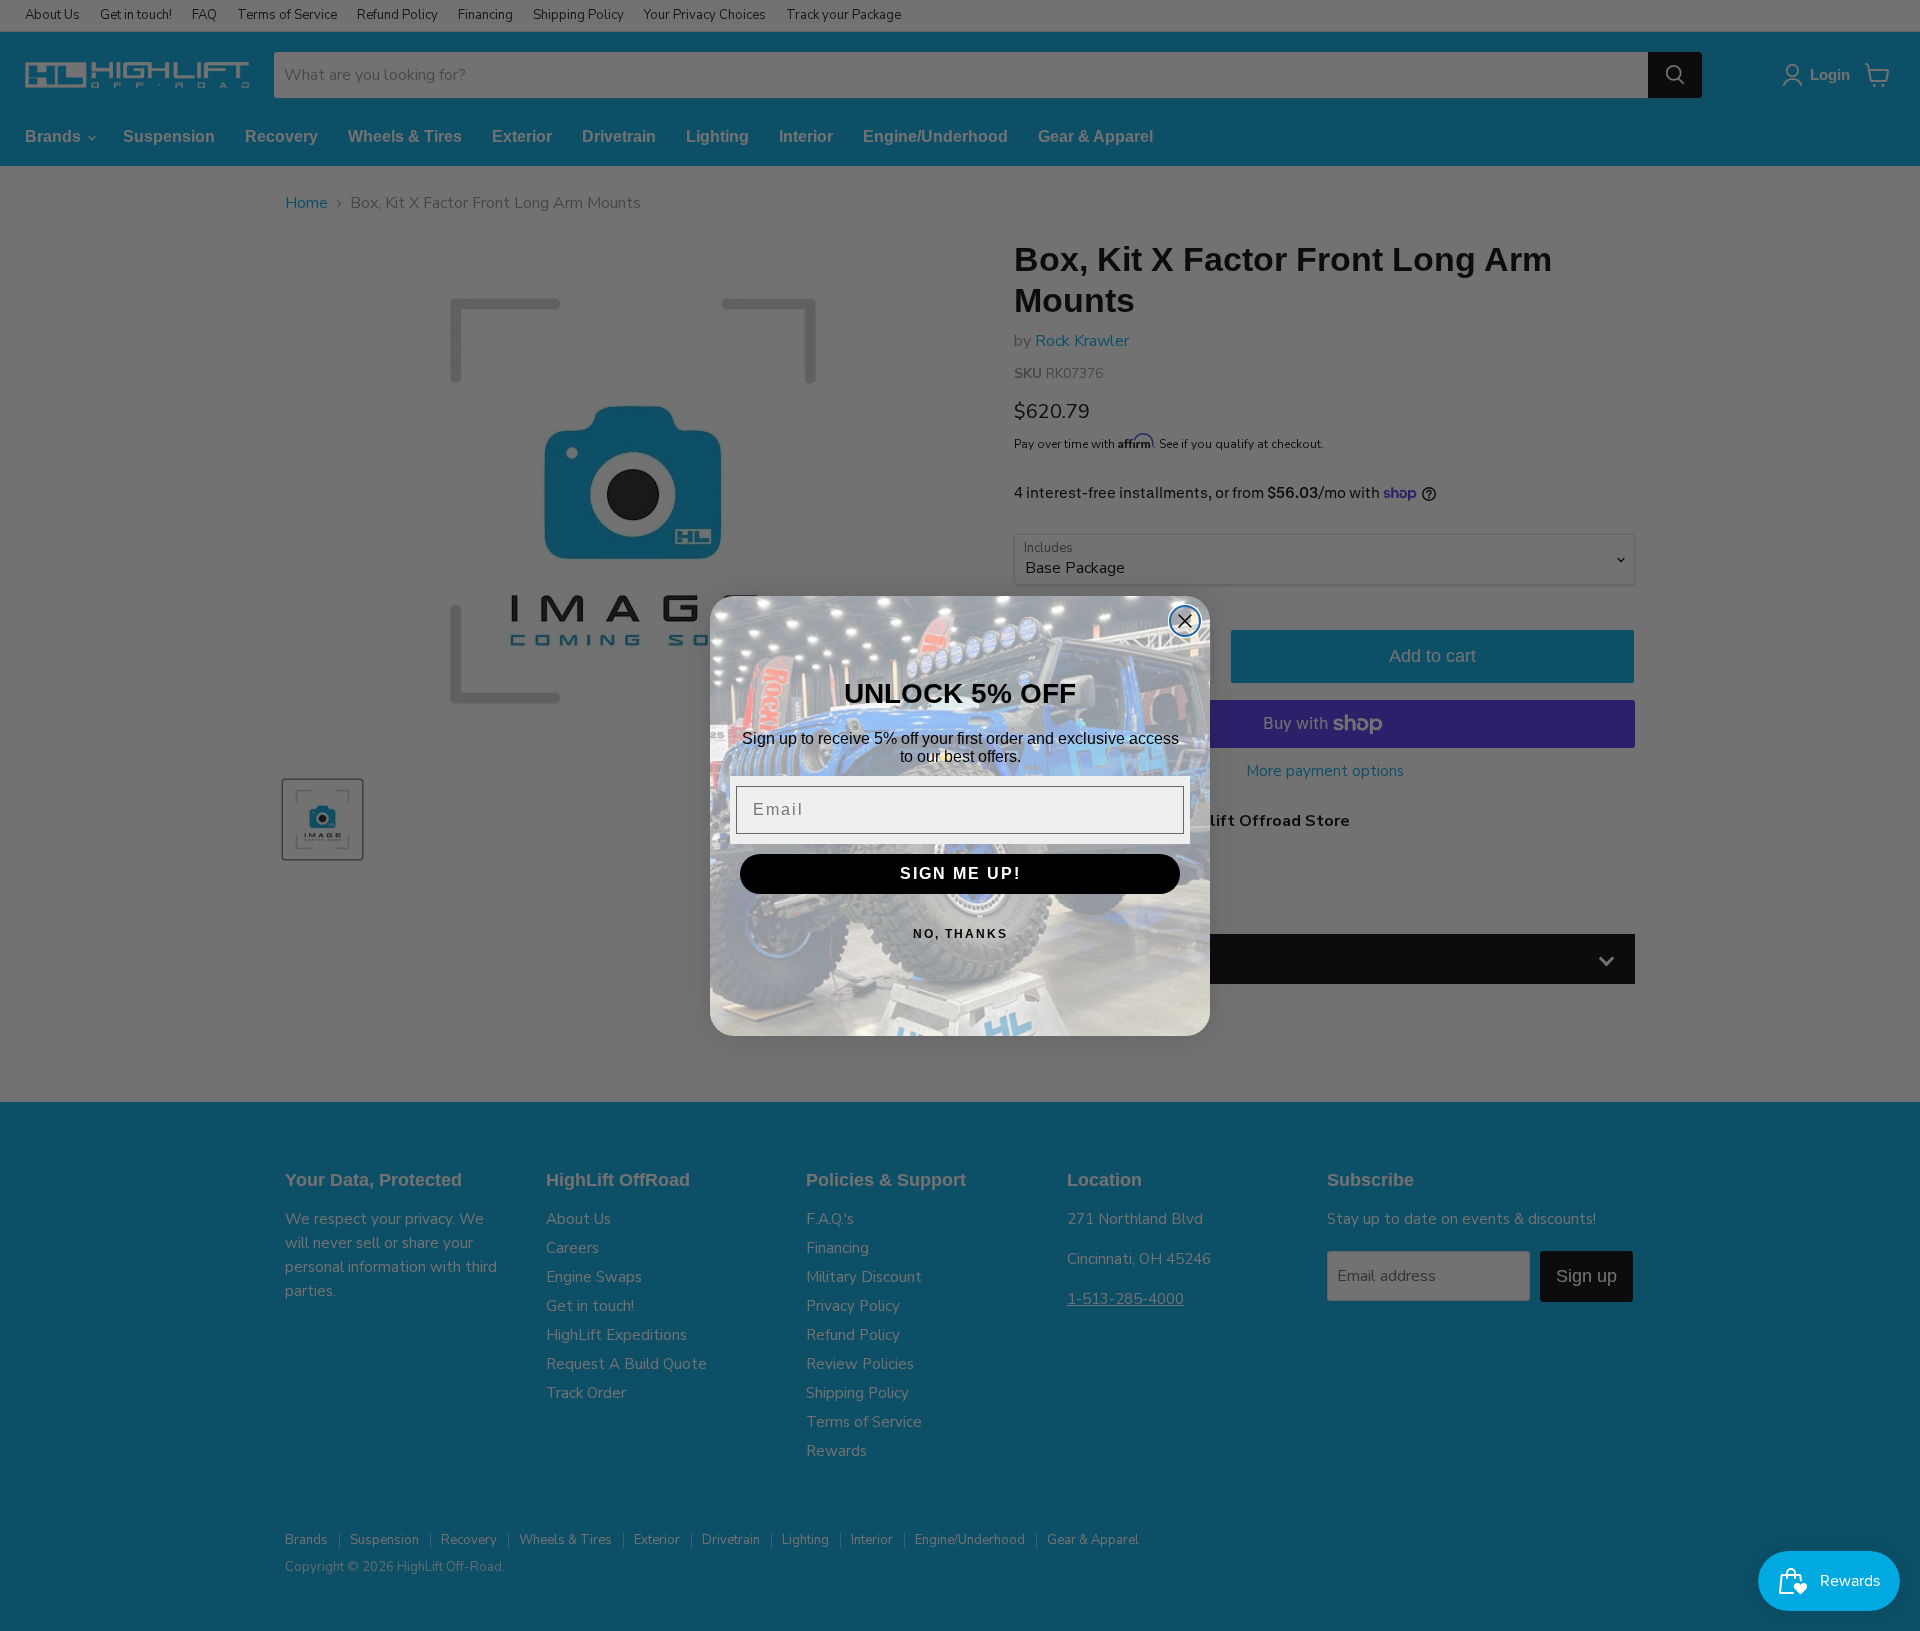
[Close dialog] (1185, 621)
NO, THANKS (960, 934)
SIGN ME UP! (960, 873)
